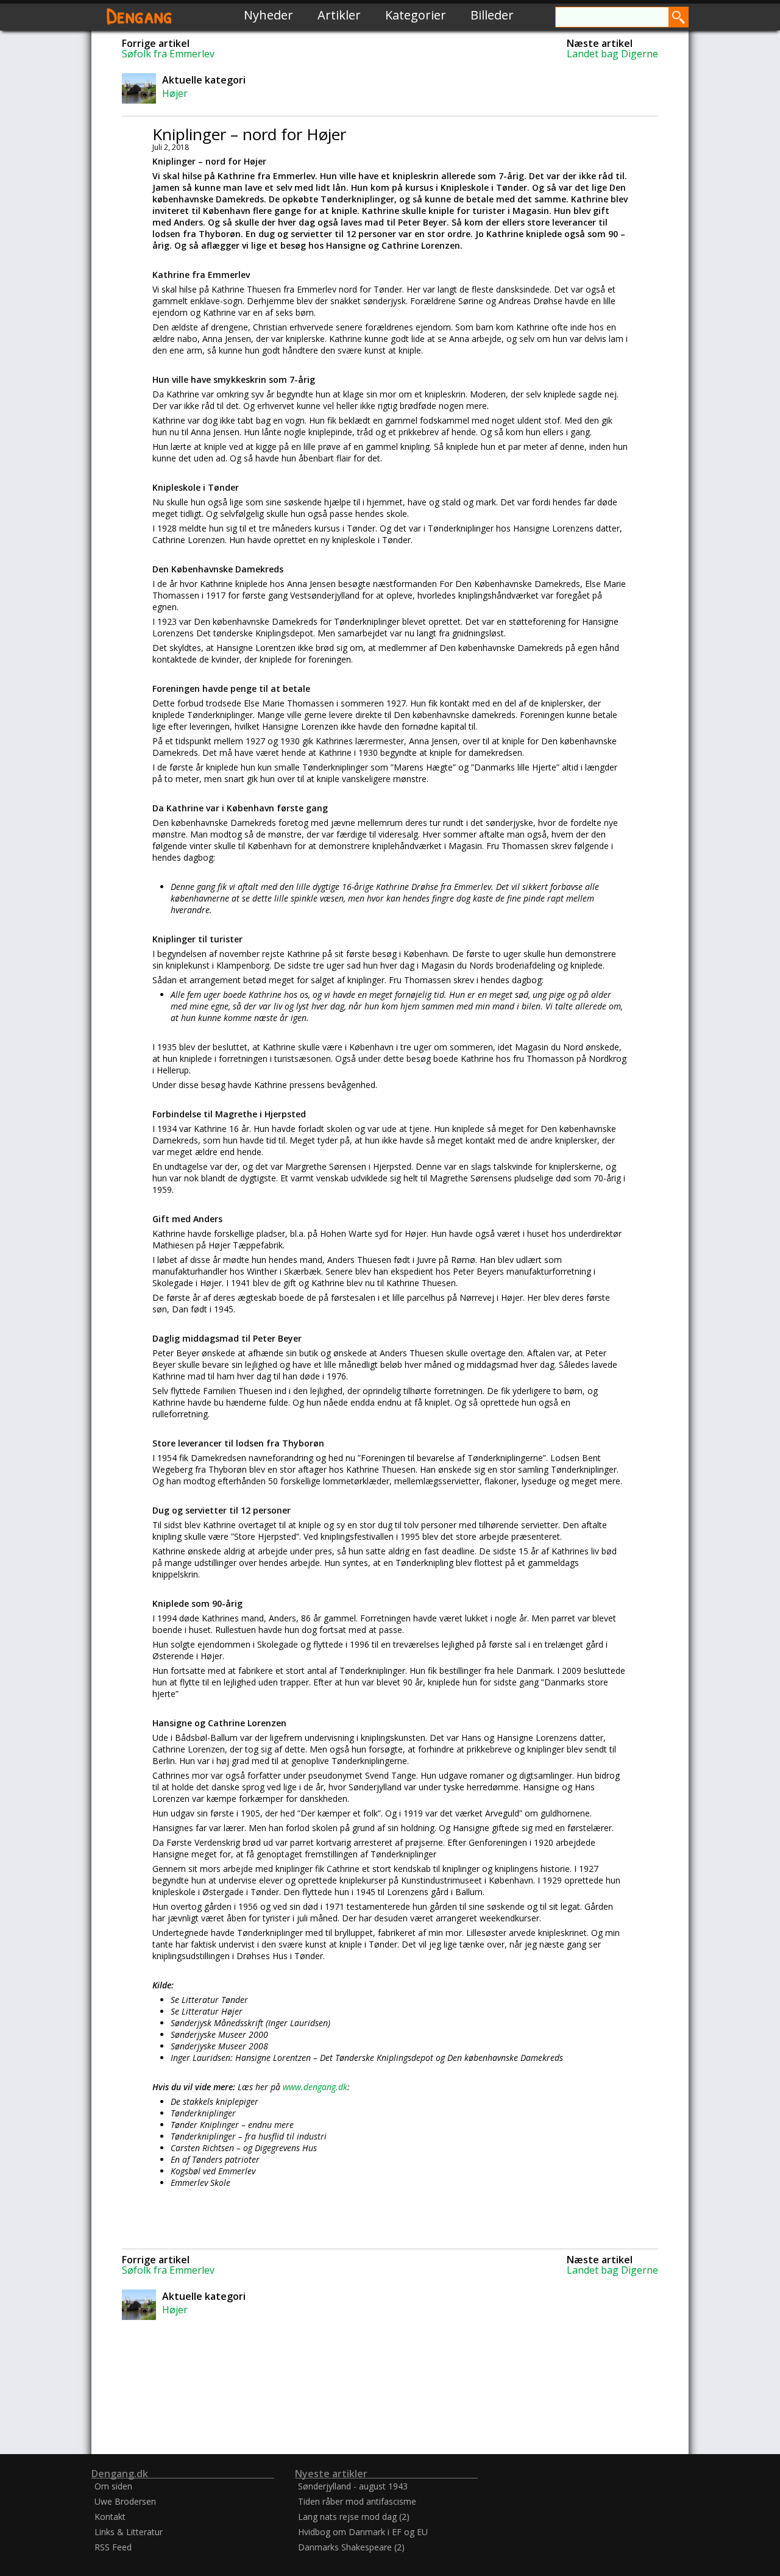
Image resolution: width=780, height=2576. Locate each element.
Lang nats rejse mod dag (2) (354, 2517)
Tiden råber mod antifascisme (357, 2501)
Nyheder (268, 15)
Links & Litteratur (129, 2532)
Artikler (339, 15)
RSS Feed (113, 2547)
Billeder (492, 15)
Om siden (113, 2486)
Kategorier (416, 15)
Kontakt (110, 2517)
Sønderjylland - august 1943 (353, 2486)
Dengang (140, 15)
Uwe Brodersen (125, 2501)
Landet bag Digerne (612, 54)
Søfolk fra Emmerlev (168, 54)
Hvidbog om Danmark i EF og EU (363, 2532)
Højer (175, 93)
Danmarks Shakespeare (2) (351, 2547)
